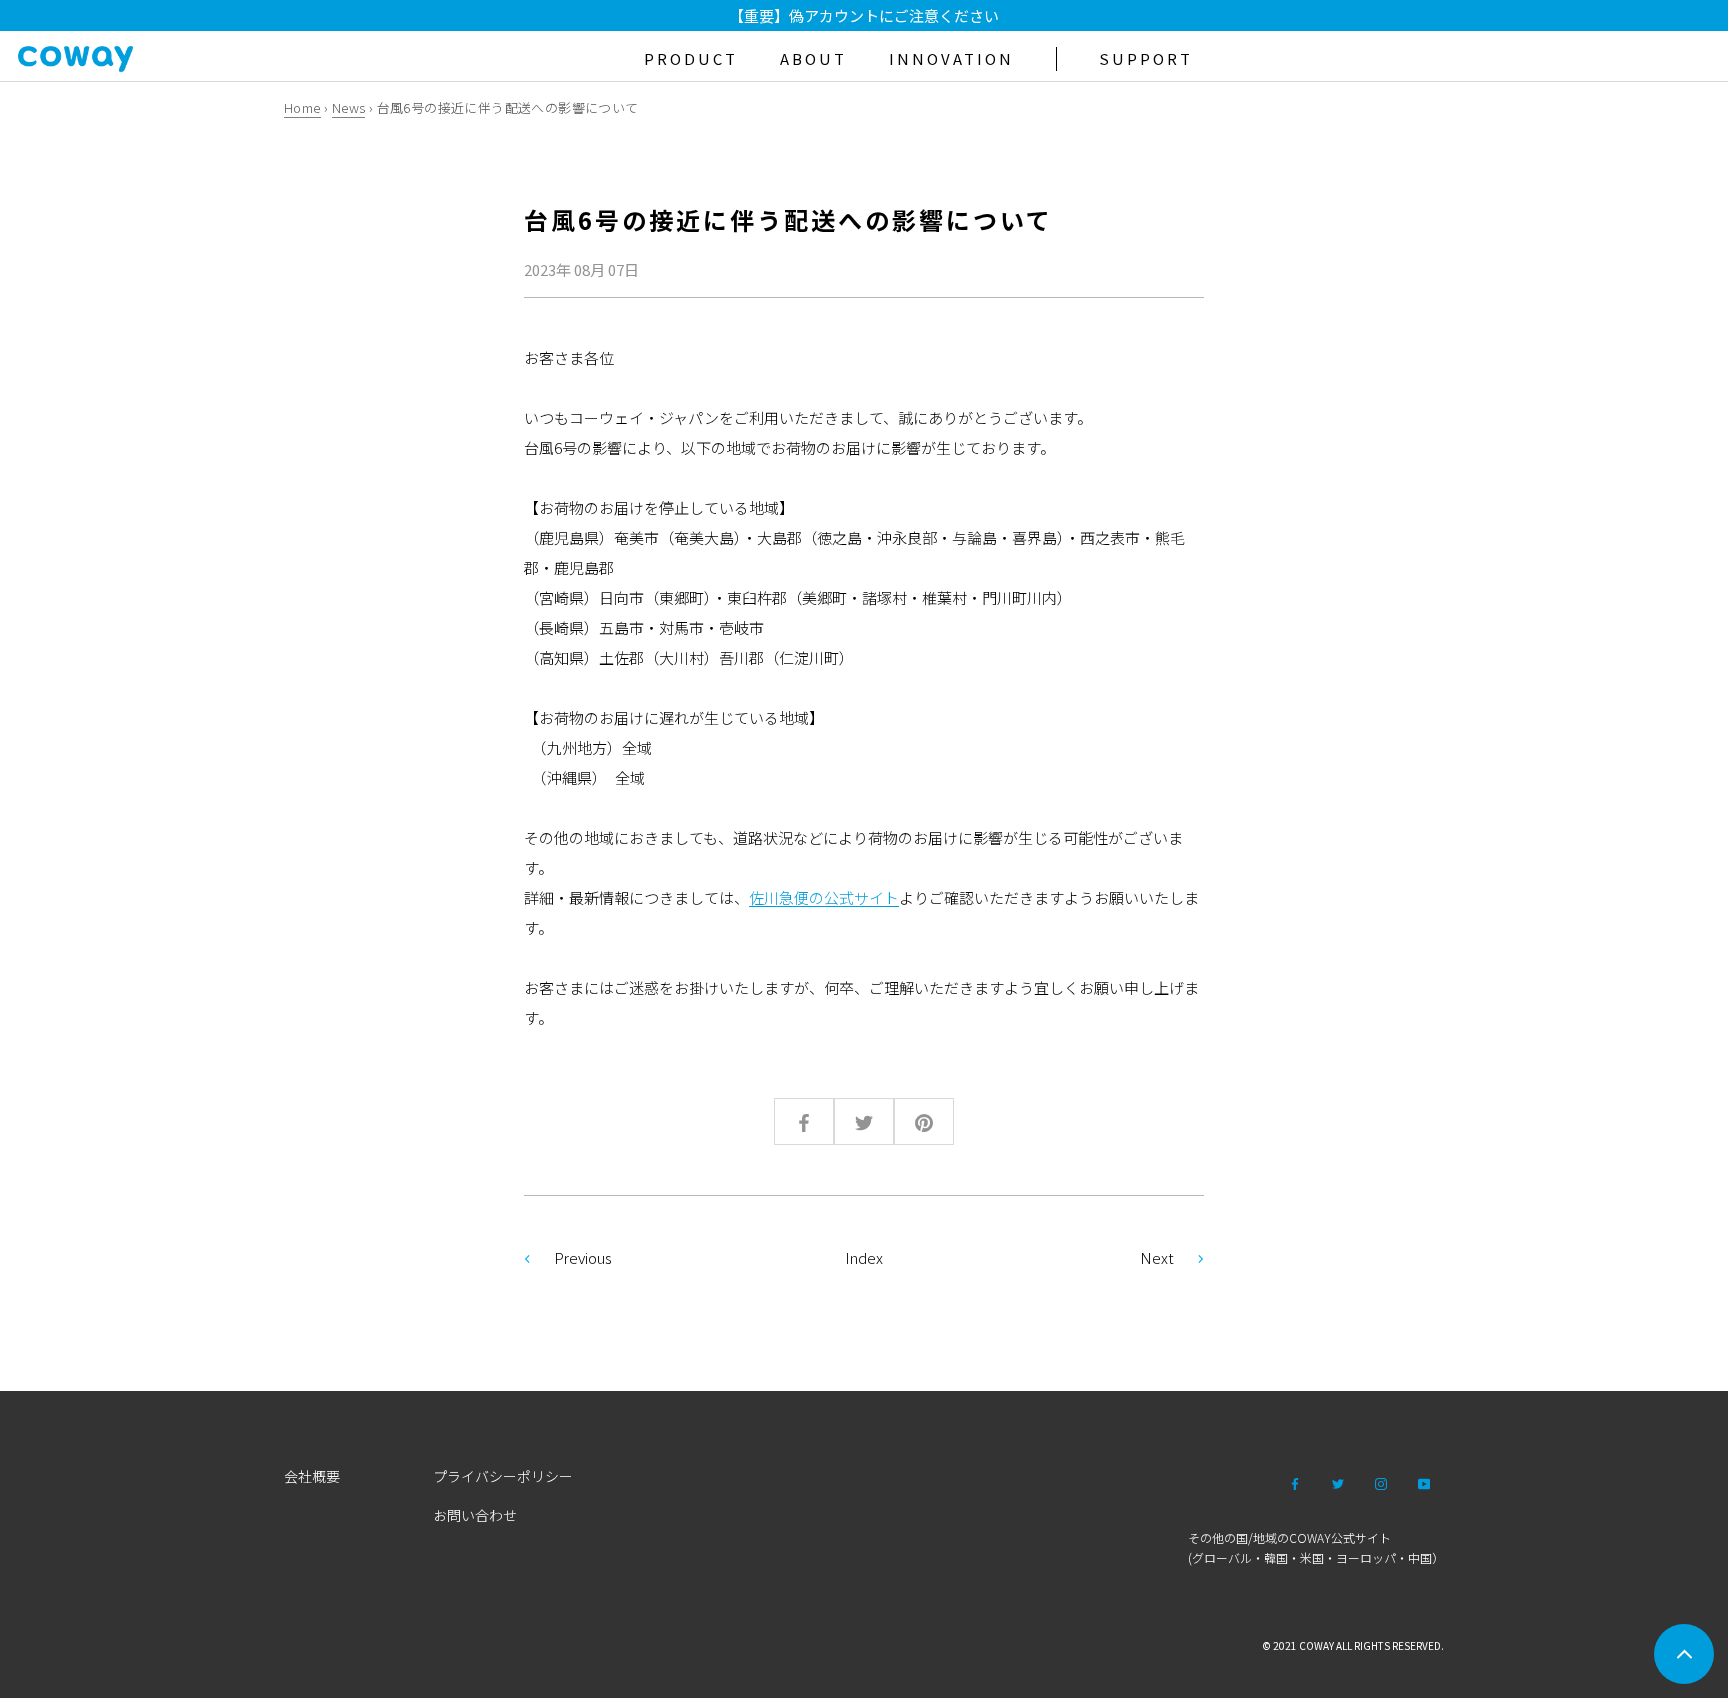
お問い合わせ (475, 1515)
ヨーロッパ (1366, 1557)
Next (1157, 1257)
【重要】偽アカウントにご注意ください (864, 15)
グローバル (1222, 1557)
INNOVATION (951, 58)
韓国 (1276, 1557)
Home (302, 107)
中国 (1420, 1557)
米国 (1312, 1557)
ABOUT (813, 58)
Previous (583, 1257)
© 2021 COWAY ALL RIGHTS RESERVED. (1353, 1645)
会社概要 (312, 1476)
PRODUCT (691, 58)
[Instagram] (1381, 1482)
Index (864, 1257)
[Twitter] (1338, 1482)
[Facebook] (1295, 1482)
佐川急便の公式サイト (824, 897)
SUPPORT (1146, 58)
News (349, 107)
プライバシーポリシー (503, 1476)
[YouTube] (1424, 1482)
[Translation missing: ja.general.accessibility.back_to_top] (1684, 1654)
